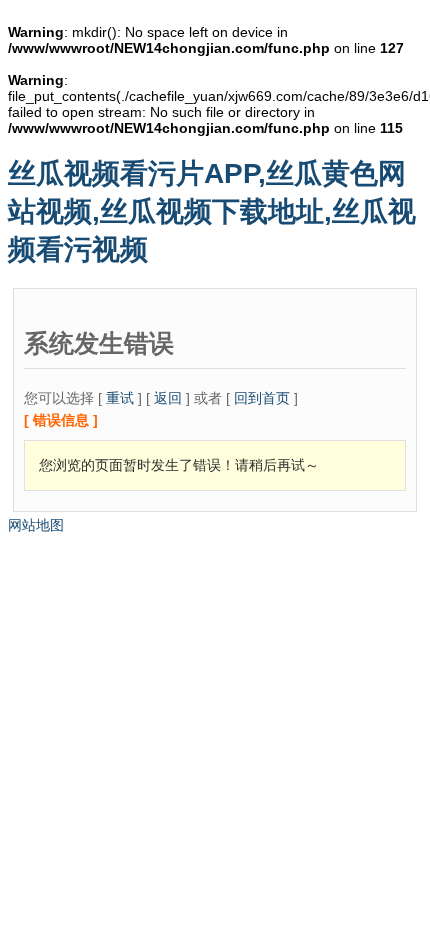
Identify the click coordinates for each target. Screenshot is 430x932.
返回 (168, 398)
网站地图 (36, 525)
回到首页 (262, 398)
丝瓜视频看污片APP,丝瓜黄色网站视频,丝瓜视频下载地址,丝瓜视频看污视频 (212, 211)
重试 (120, 398)
